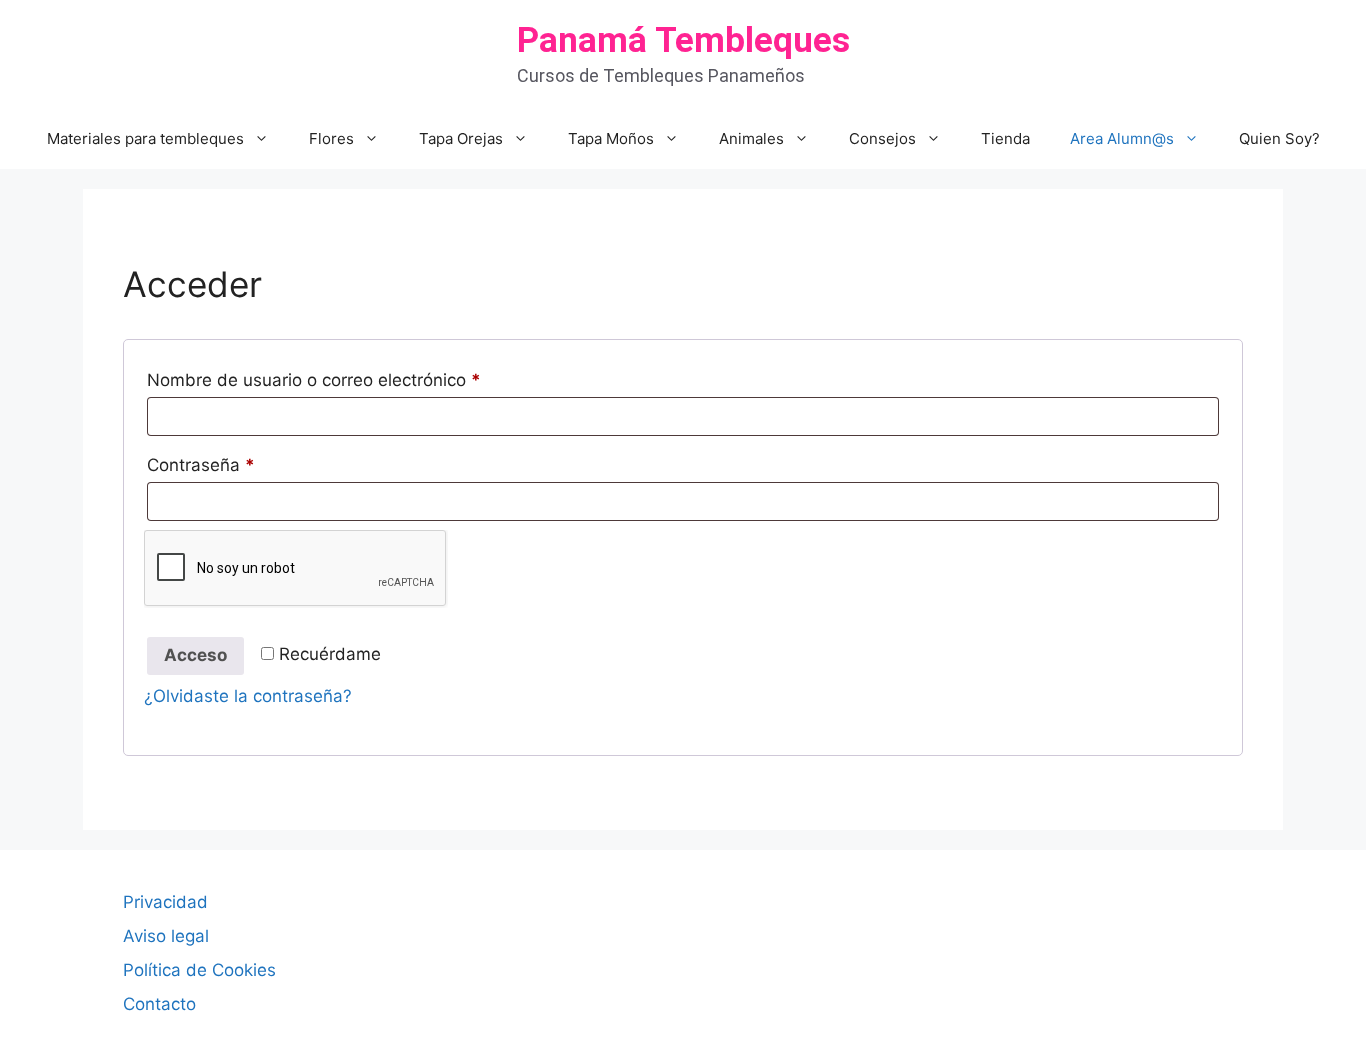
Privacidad (165, 902)
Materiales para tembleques (145, 138)
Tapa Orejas (461, 138)
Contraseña (244, 464)
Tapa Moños (611, 138)
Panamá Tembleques (683, 40)
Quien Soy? (1279, 138)
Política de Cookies (199, 970)
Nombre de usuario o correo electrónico (357, 379)
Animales (751, 138)
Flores (331, 138)
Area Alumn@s (1122, 138)
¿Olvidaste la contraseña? (248, 696)
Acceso (195, 655)
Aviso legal (166, 936)
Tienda (1005, 138)
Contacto (159, 1004)
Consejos (882, 138)
